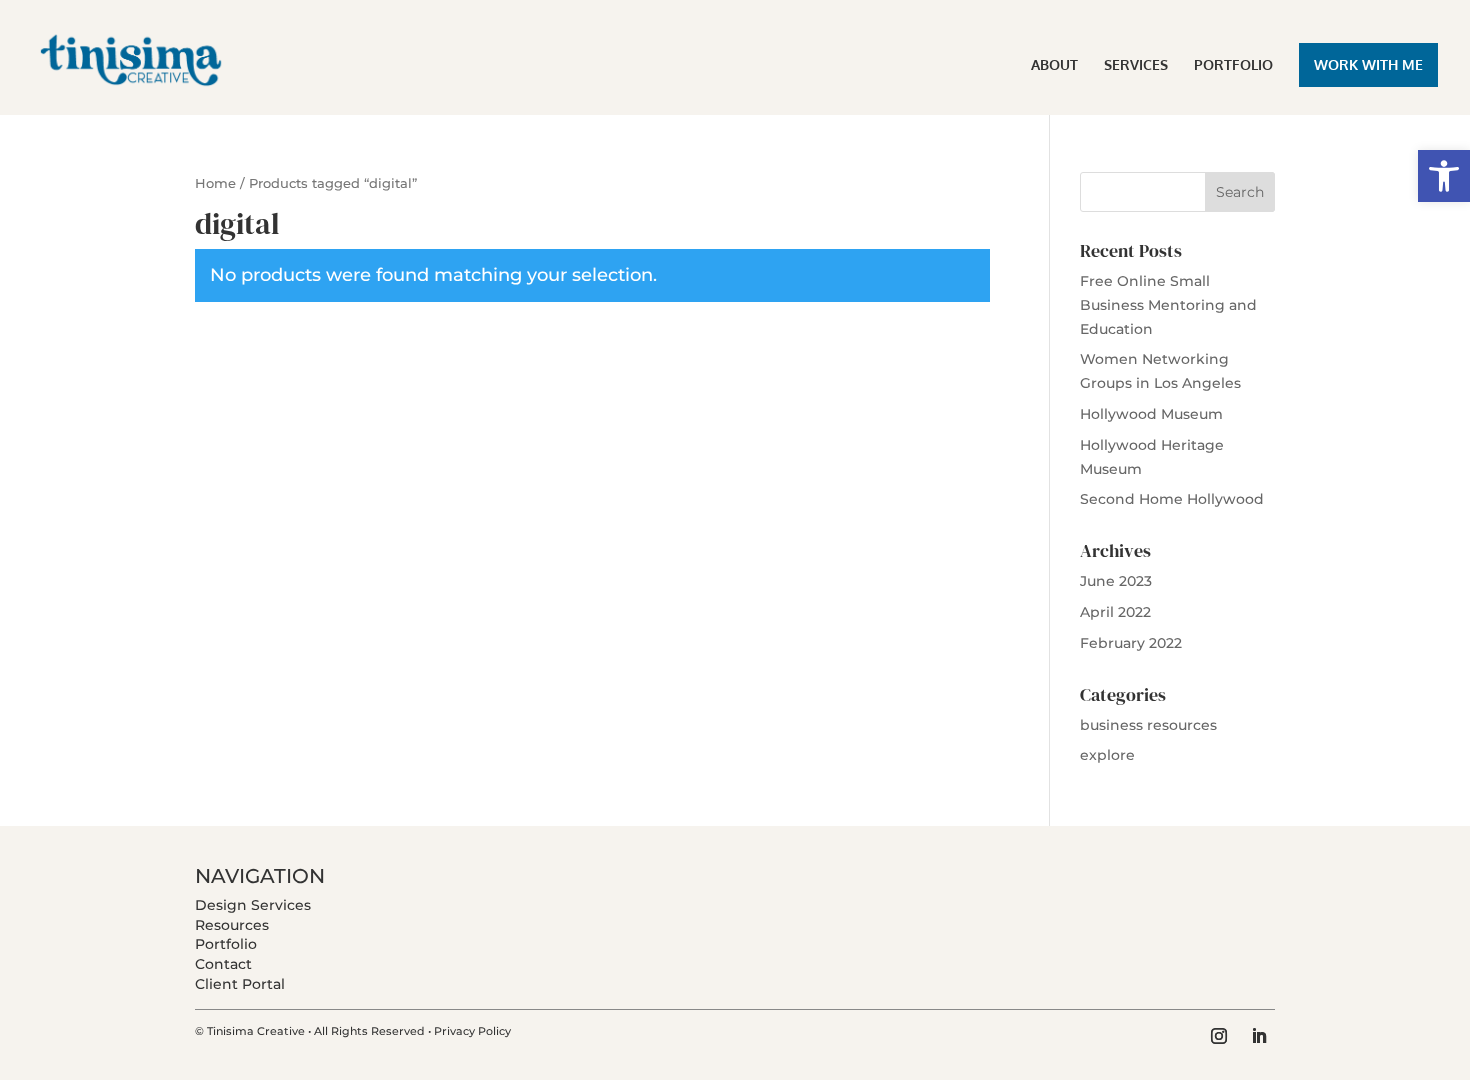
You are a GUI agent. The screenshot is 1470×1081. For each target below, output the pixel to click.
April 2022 (1115, 612)
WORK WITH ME (1368, 64)
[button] (1444, 176)
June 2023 (1116, 581)
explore (1107, 755)
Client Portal (240, 984)
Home (215, 183)
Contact (223, 964)
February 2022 (1131, 643)
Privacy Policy (472, 1031)
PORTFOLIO (1233, 65)
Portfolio (226, 944)
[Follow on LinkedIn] (1259, 1036)
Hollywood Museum (1151, 414)
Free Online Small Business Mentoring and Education (1168, 305)
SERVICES (1136, 65)
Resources (232, 925)
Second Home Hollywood (1172, 499)
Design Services (253, 905)
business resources (1148, 725)
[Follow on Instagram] (1219, 1036)
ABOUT (1054, 65)
